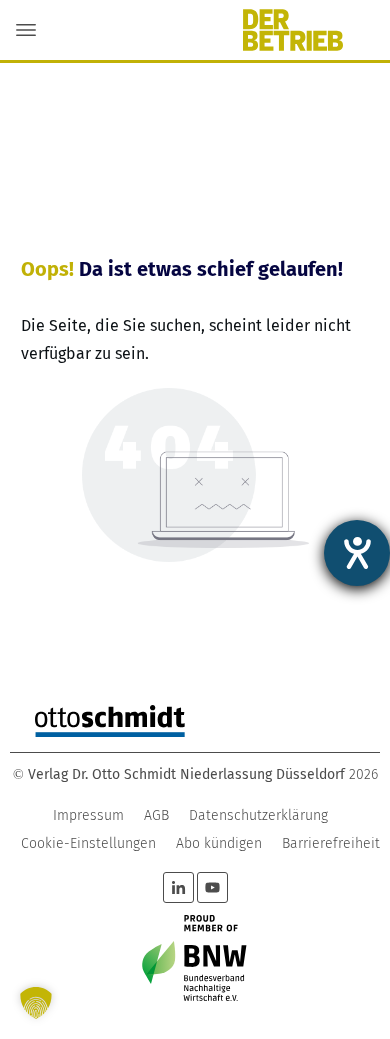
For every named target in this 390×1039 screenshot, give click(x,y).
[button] (36, 1003)
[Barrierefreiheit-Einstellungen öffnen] (357, 553)
